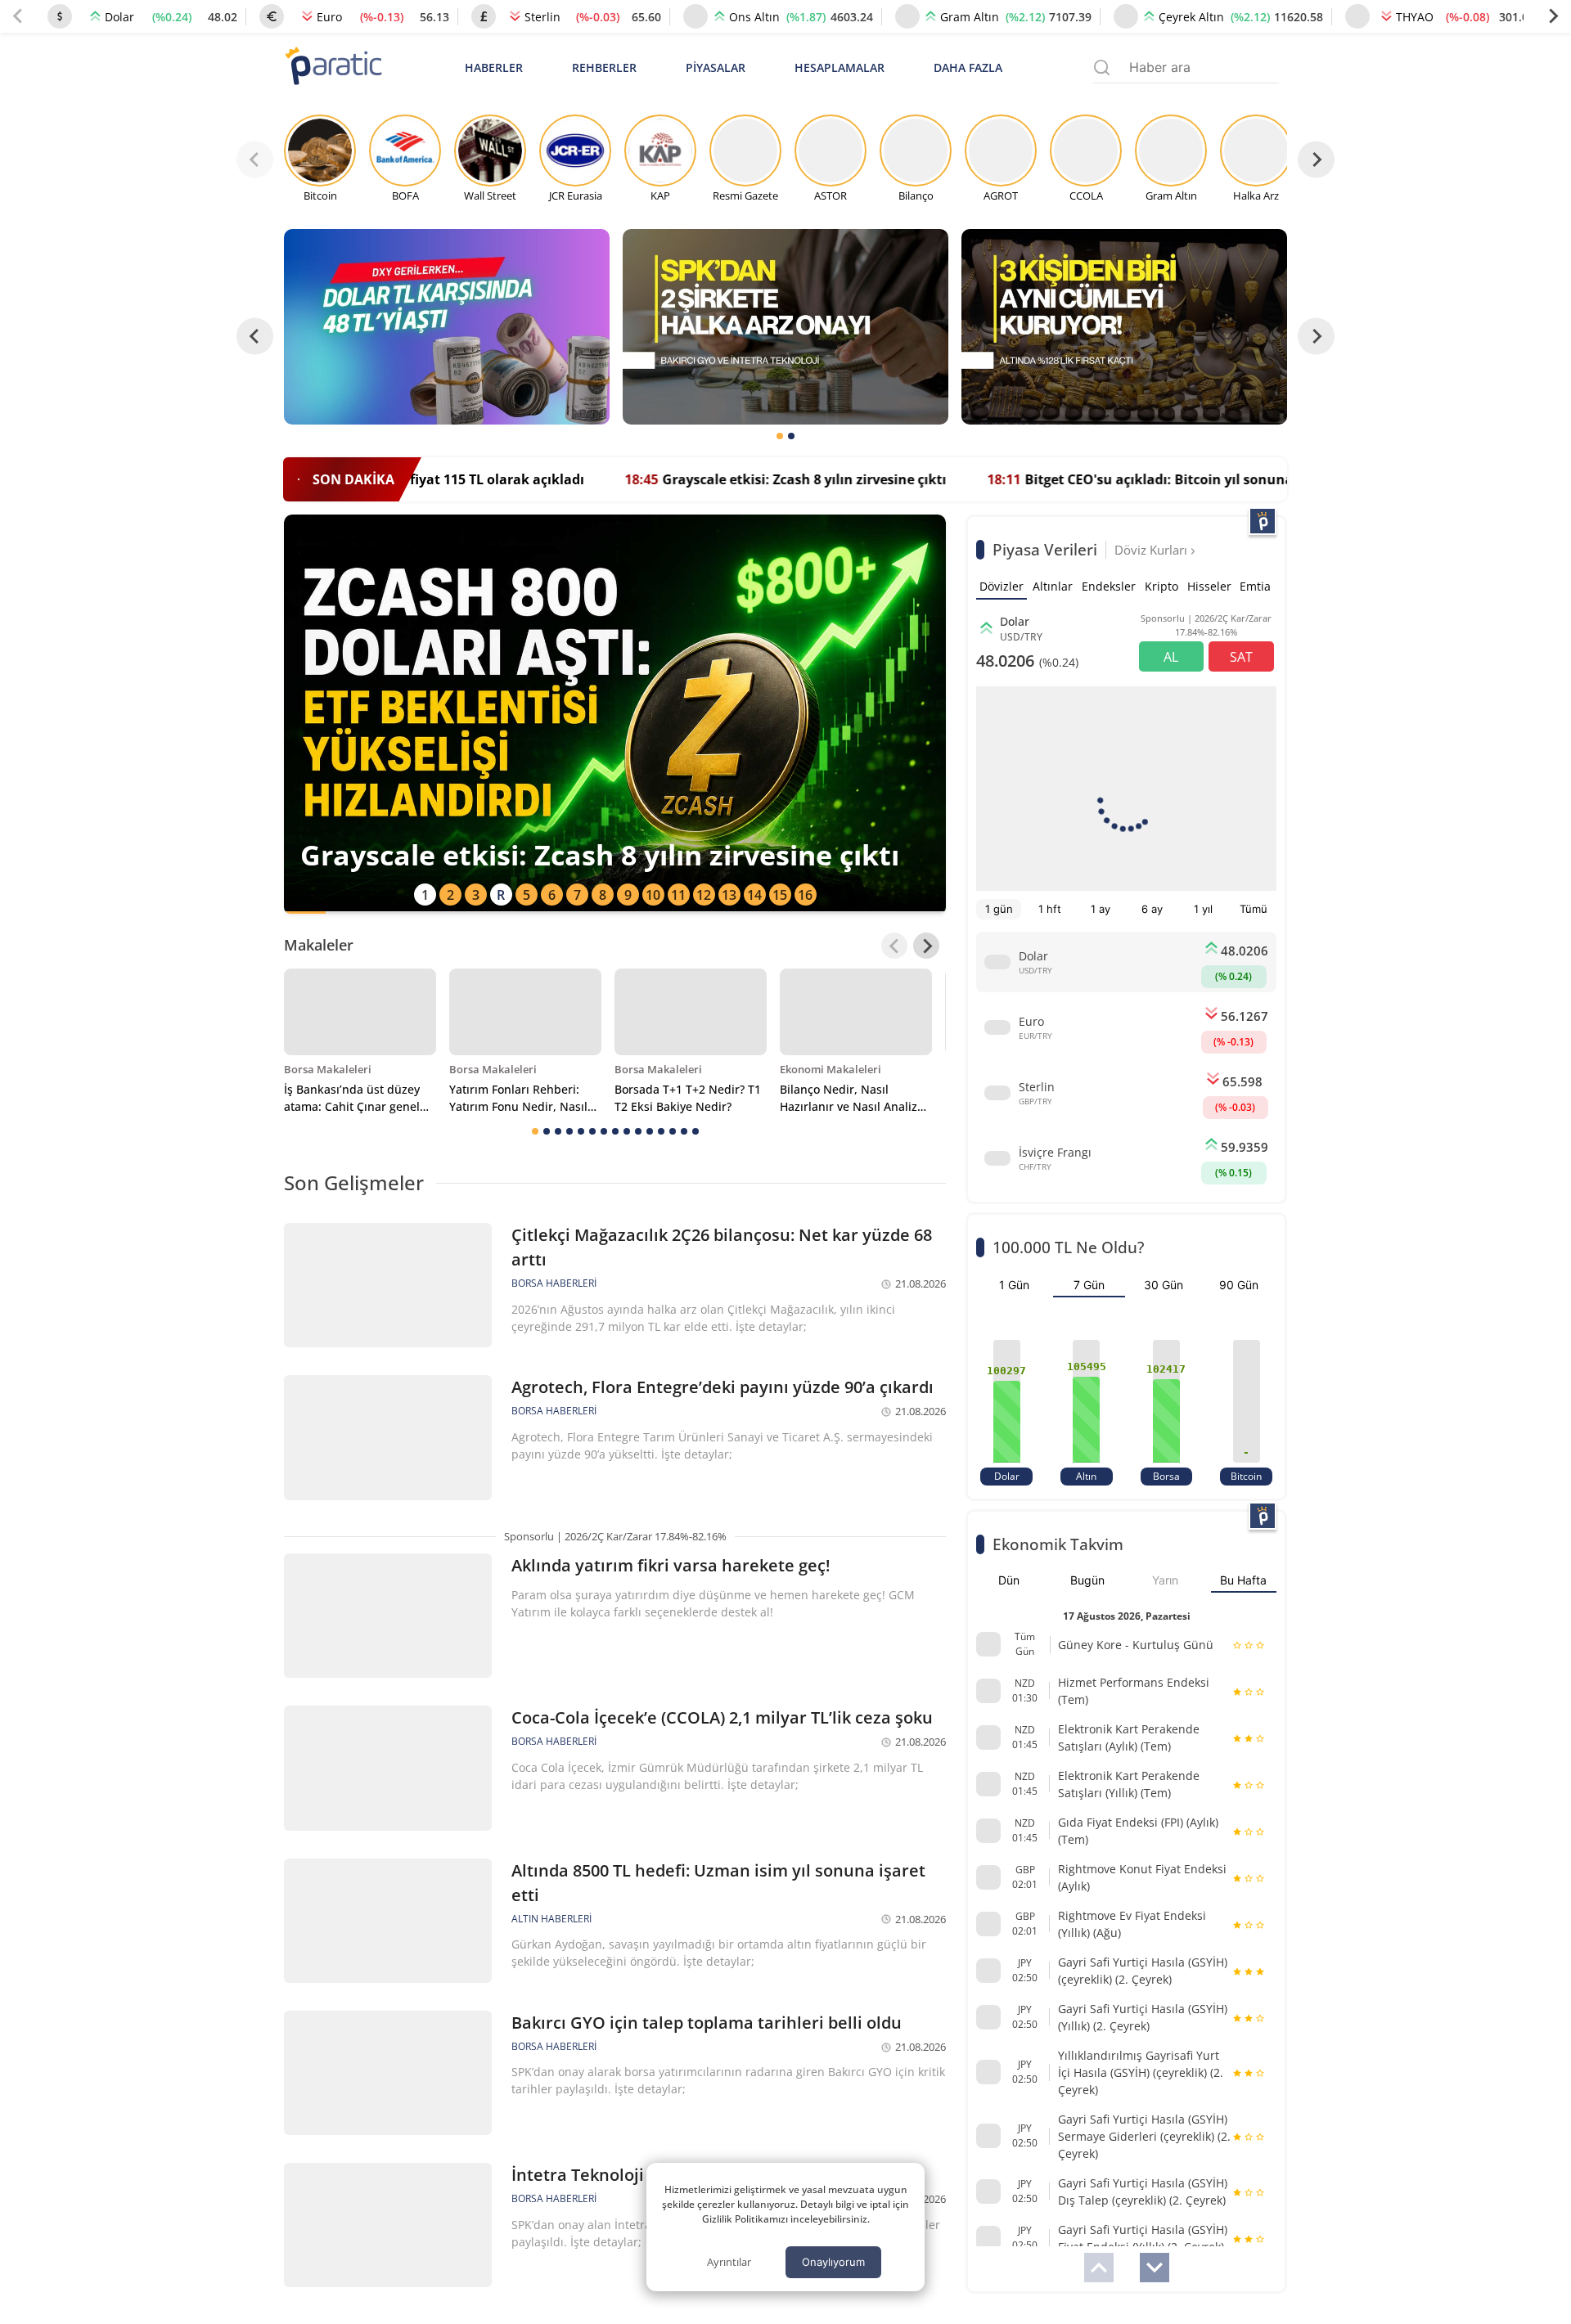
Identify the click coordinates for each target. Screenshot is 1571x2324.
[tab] (780, 436)
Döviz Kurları (1152, 550)
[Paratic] (333, 67)
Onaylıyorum (833, 2262)
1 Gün (1014, 1285)
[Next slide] (1553, 16)
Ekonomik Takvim (1058, 1544)
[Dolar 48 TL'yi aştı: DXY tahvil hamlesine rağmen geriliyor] (447, 327)
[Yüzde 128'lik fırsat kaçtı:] (1124, 327)
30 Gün (1164, 1285)
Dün (1009, 1580)
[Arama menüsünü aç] (1102, 67)
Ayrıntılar (729, 2262)
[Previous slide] (18, 16)
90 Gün (1239, 1285)
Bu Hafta (1243, 1580)
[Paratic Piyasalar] (1263, 521)
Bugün (1087, 1580)
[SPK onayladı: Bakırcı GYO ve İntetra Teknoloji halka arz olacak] (785, 327)
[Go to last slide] (255, 337)
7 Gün (1089, 1285)
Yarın (1165, 1580)
